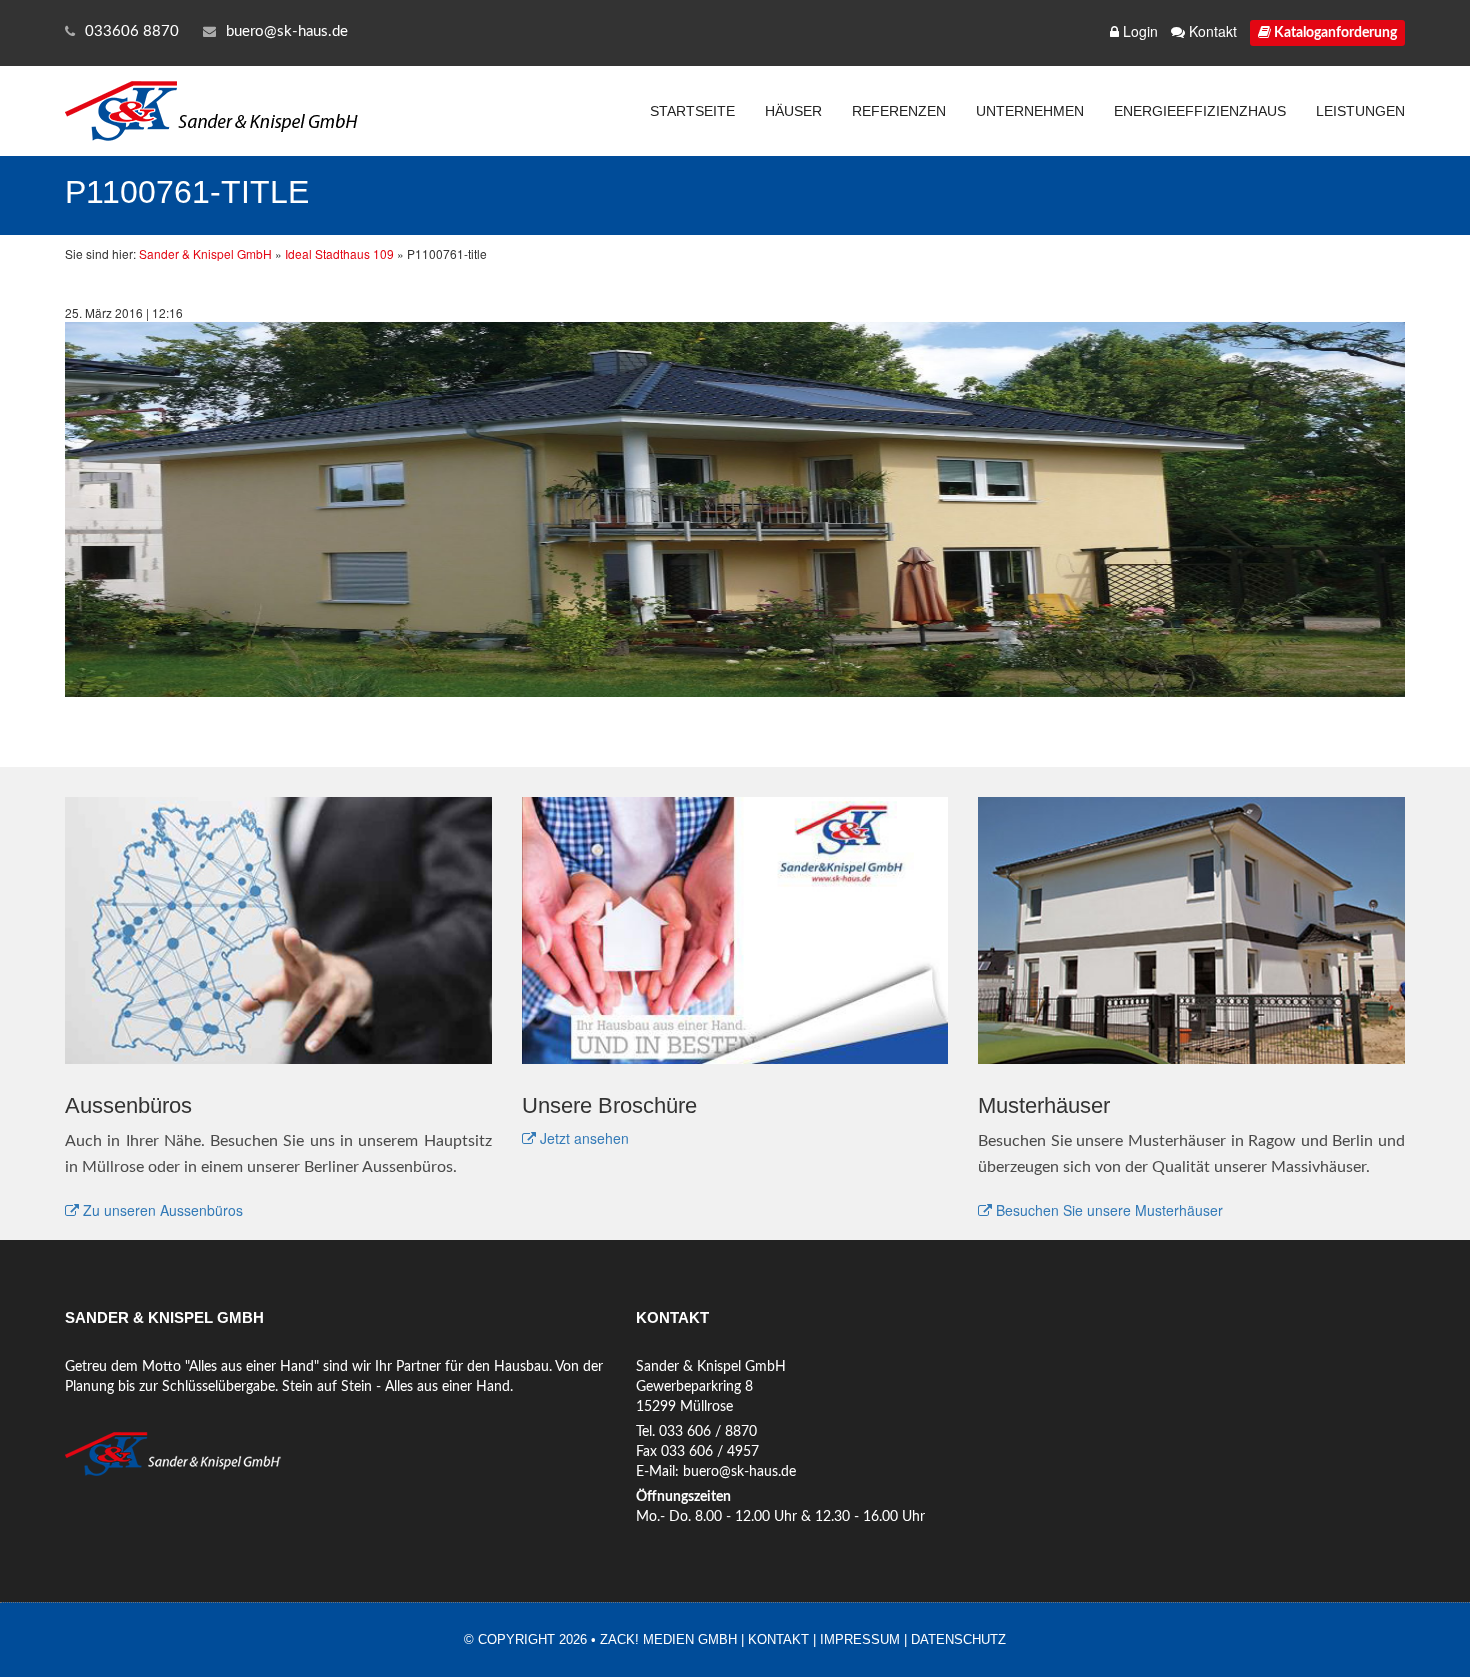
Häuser (793, 111)
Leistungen (1360, 111)
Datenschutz (958, 1639)
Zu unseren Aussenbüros (161, 1210)
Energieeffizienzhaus (1200, 111)
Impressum (860, 1639)
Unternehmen (1030, 111)
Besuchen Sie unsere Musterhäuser (1107, 1210)
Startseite (692, 111)
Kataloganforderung (1334, 33)
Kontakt (1211, 31)
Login (1138, 31)
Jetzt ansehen (582, 1138)
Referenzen (899, 111)
